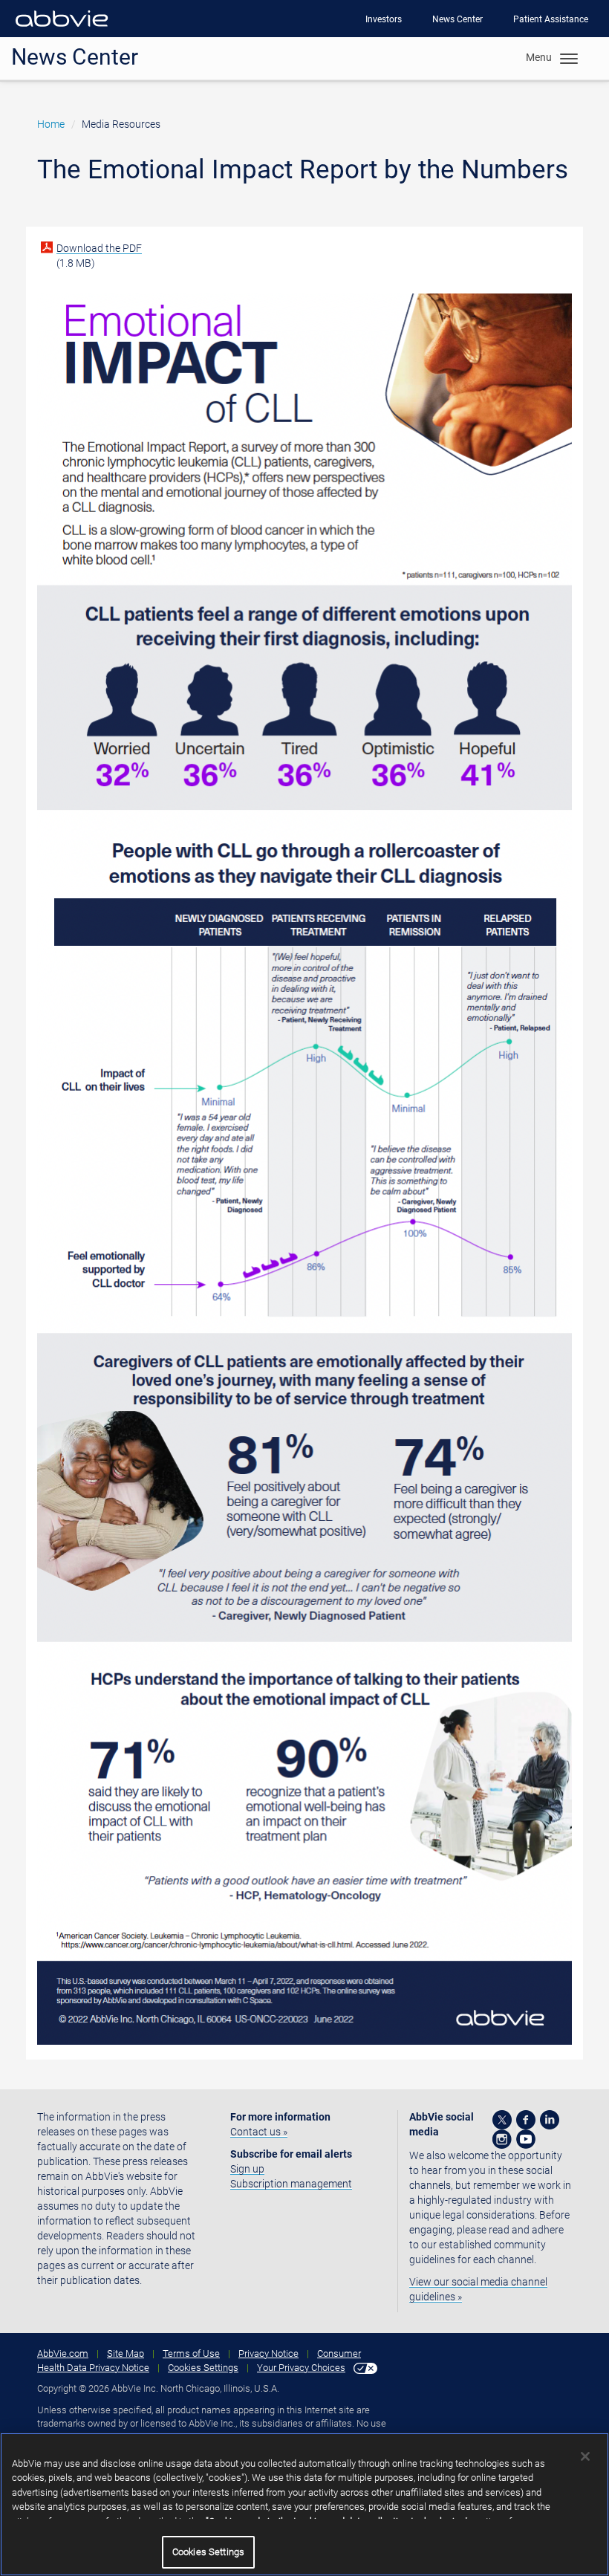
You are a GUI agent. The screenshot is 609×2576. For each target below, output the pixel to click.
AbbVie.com (63, 2353)
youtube (526, 2139)
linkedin (550, 2120)
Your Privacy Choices (301, 2368)
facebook (526, 2120)
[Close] (585, 2456)
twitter (502, 2120)
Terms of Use (191, 2353)
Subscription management (291, 2184)
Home (51, 124)
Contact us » (259, 2132)
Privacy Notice (268, 2353)
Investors (384, 19)
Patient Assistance (551, 19)
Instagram (502, 2139)
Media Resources (121, 124)
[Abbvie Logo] (62, 30)
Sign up (247, 2169)
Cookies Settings (203, 2368)
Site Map (126, 2353)
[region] (304, 2504)
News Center (457, 19)
